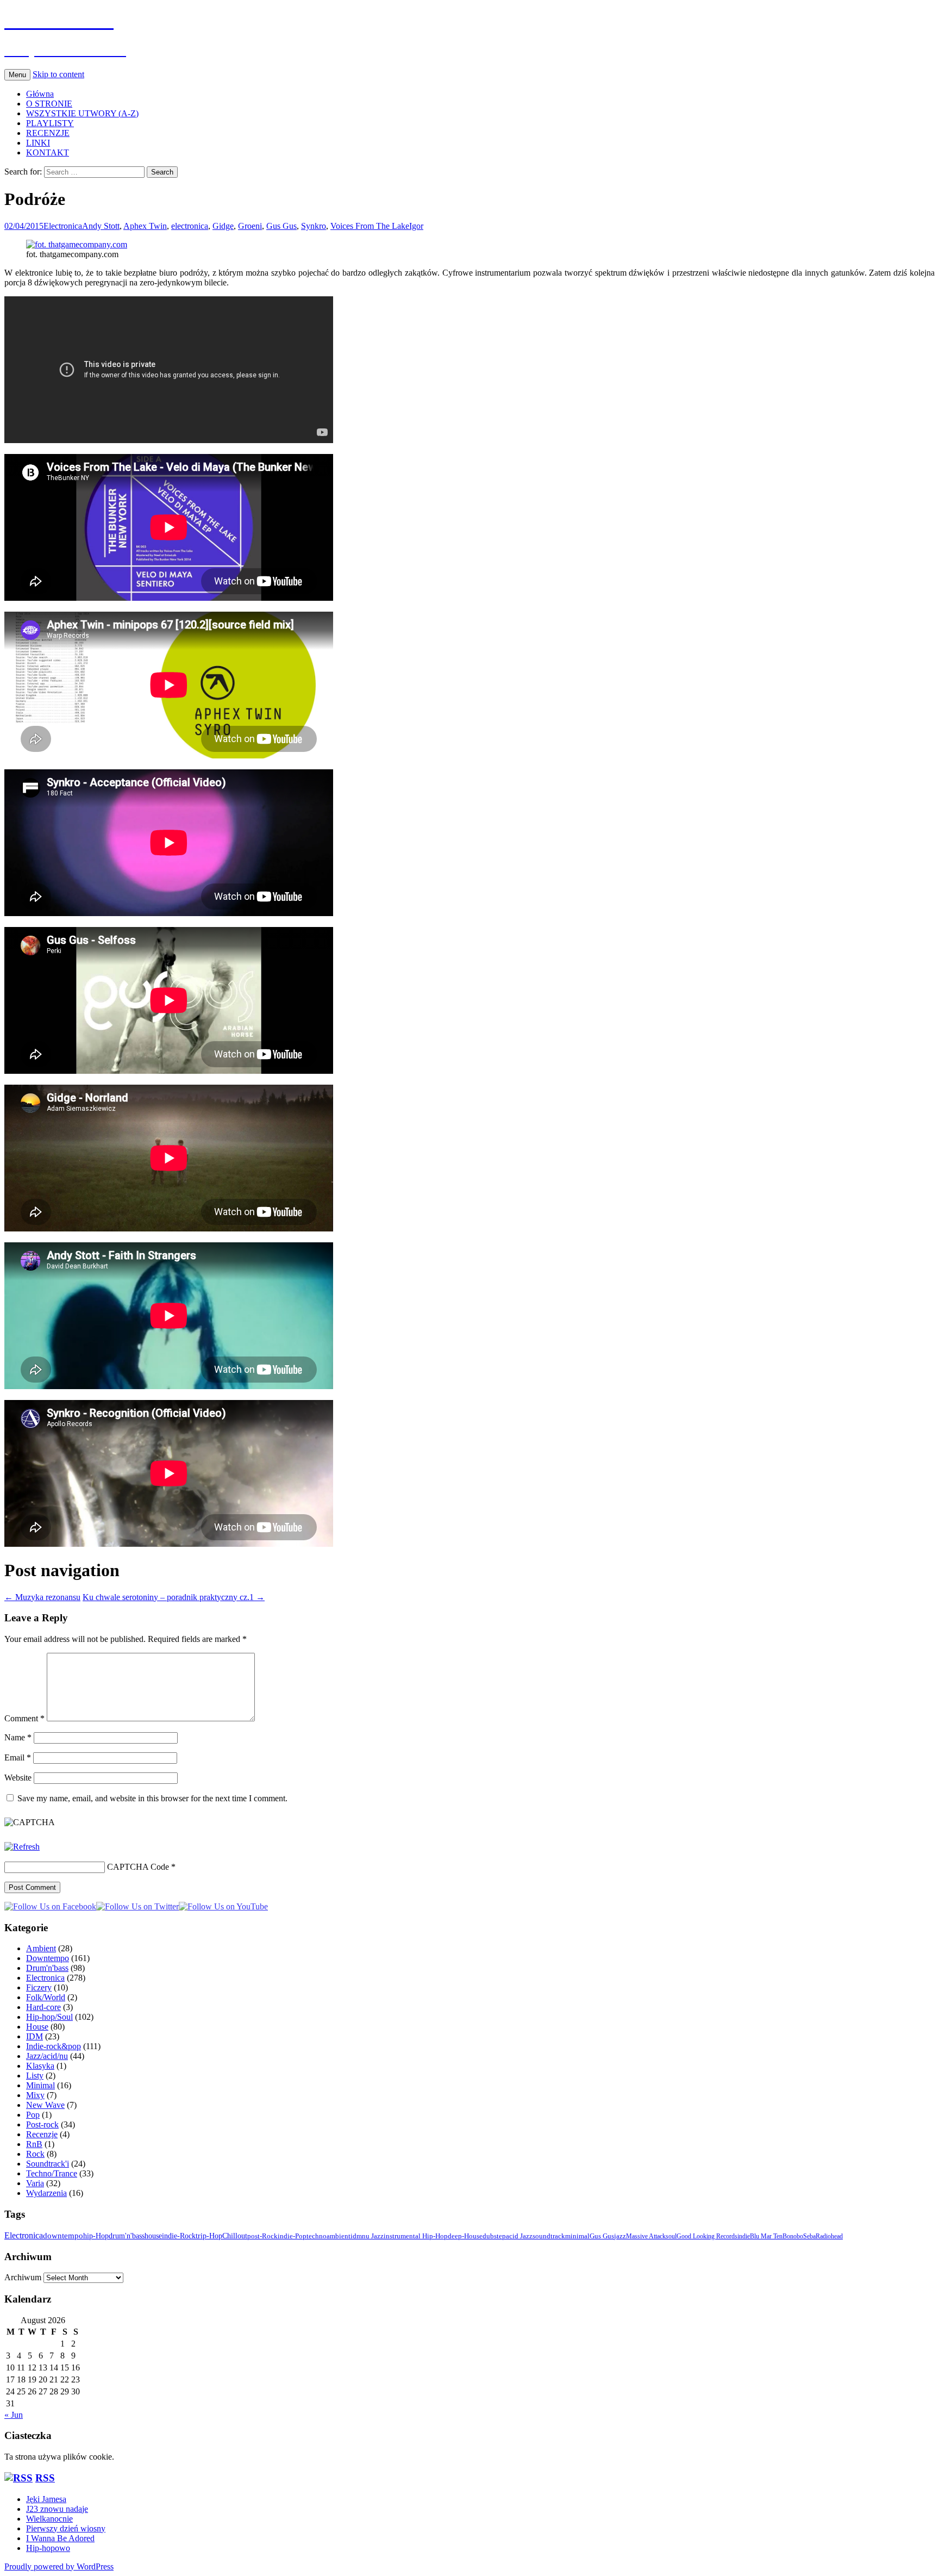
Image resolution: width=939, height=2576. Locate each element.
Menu (17, 75)
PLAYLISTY (50, 123)
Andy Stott (101, 226)
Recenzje (42, 2134)
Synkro (314, 226)
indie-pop (292, 2236)
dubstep (494, 2236)
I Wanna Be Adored (60, 2538)
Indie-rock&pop (54, 2046)
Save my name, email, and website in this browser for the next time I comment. (152, 1798)
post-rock (262, 2236)
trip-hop (209, 2236)
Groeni (250, 226)
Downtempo (48, 1958)
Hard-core (43, 2007)
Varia (35, 2183)
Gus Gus (281, 226)
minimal (577, 2236)
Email (18, 1757)
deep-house (465, 2236)
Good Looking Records (707, 2236)
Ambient (41, 1948)
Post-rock (42, 2124)
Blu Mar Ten (766, 2236)
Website (18, 1778)
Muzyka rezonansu (42, 1597)
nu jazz (373, 2236)
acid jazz (519, 2236)
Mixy (35, 2095)
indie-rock (179, 2236)
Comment (24, 1718)
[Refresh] (22, 1847)
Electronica (63, 226)
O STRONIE (49, 104)
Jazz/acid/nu (47, 2056)
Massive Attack (646, 2236)
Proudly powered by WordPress (59, 2566)
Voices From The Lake (370, 226)
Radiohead (829, 2236)
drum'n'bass (127, 2236)
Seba (809, 2236)
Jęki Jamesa (46, 2499)
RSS (45, 2478)
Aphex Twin (145, 226)
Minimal (40, 2085)
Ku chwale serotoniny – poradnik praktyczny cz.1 (174, 1597)
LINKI (38, 143)
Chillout (235, 2236)
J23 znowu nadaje (57, 2509)
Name (18, 1737)
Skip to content (58, 74)
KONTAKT (48, 153)
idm (356, 2236)
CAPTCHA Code (138, 1867)
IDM (35, 2036)
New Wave (45, 2105)
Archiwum (23, 2277)
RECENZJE (48, 133)
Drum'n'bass (47, 1968)
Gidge (223, 226)
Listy (35, 2076)
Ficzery (39, 1987)
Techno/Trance (52, 2173)
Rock (35, 2154)
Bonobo (793, 2236)
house (153, 2236)
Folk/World (46, 1997)
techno (317, 2236)
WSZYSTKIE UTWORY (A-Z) (82, 113)
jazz (620, 2236)
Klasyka (40, 2066)
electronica (190, 226)
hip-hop (96, 2236)
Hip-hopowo (48, 2548)
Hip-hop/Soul (49, 2017)
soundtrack (549, 2236)
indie (744, 2236)
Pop (33, 2115)
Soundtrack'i (48, 2164)
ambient (339, 2236)
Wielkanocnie (49, 2519)
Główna (40, 94)
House (37, 2027)
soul (671, 2236)
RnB (34, 2144)
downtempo (63, 2235)
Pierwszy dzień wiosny (66, 2528)
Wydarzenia (46, 2193)
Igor (416, 226)
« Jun (14, 2415)
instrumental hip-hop (416, 2236)
